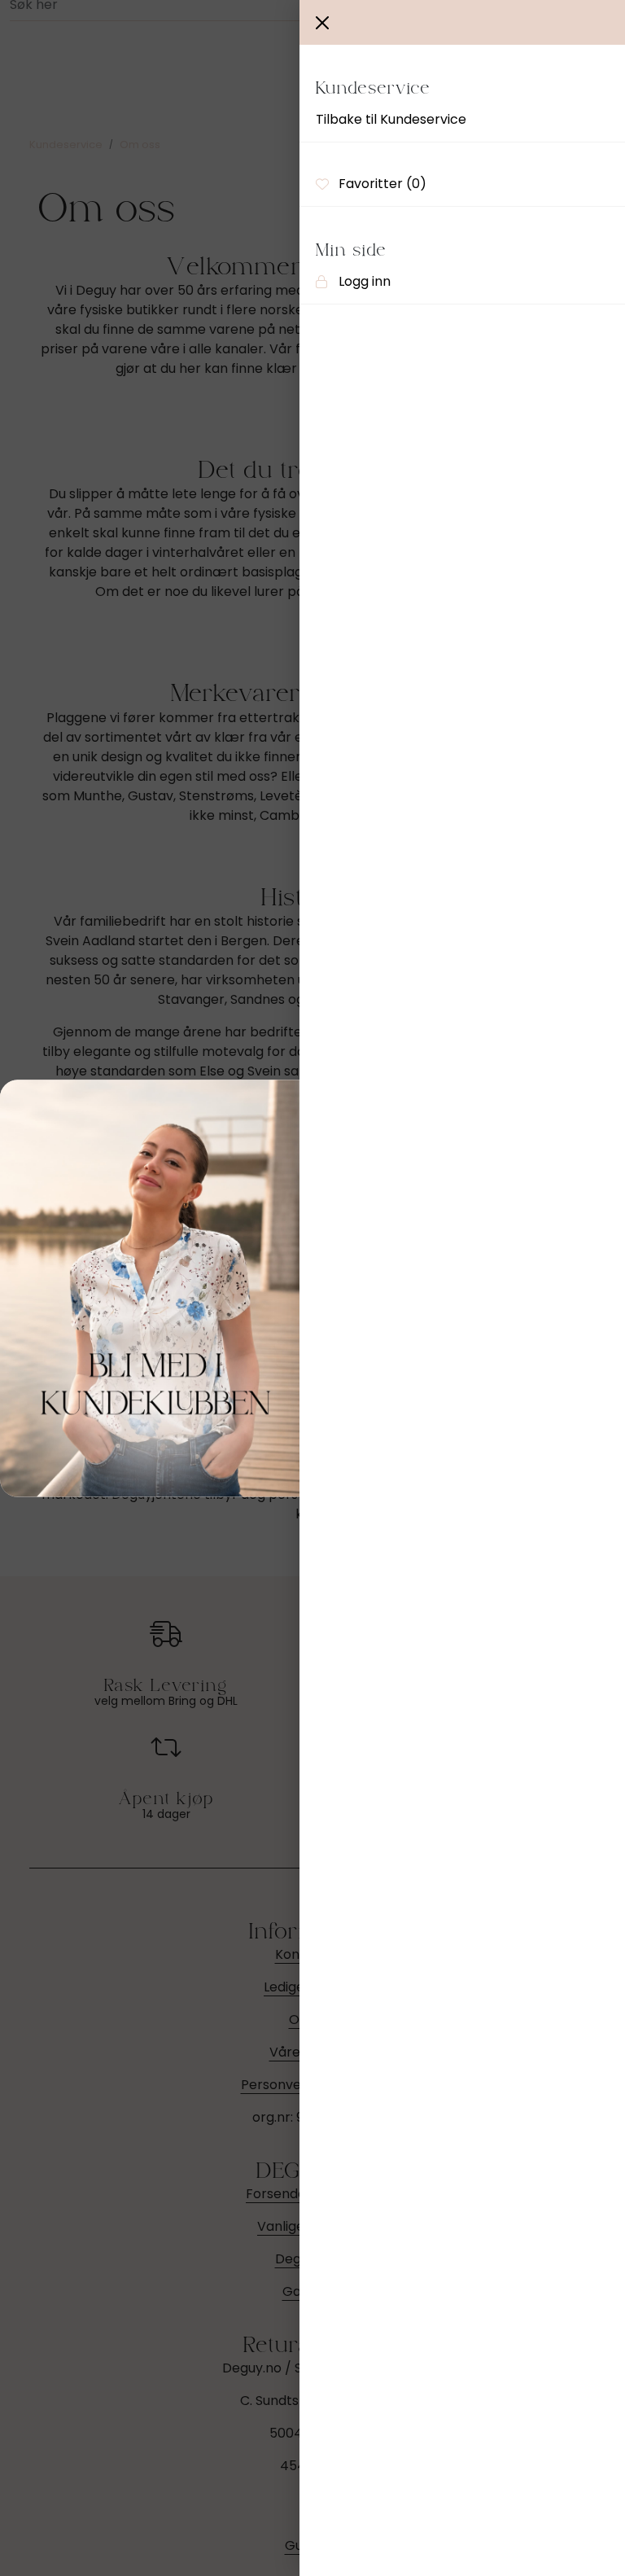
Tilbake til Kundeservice (391, 119)
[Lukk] (322, 23)
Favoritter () (382, 184)
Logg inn (365, 281)
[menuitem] (462, 120)
